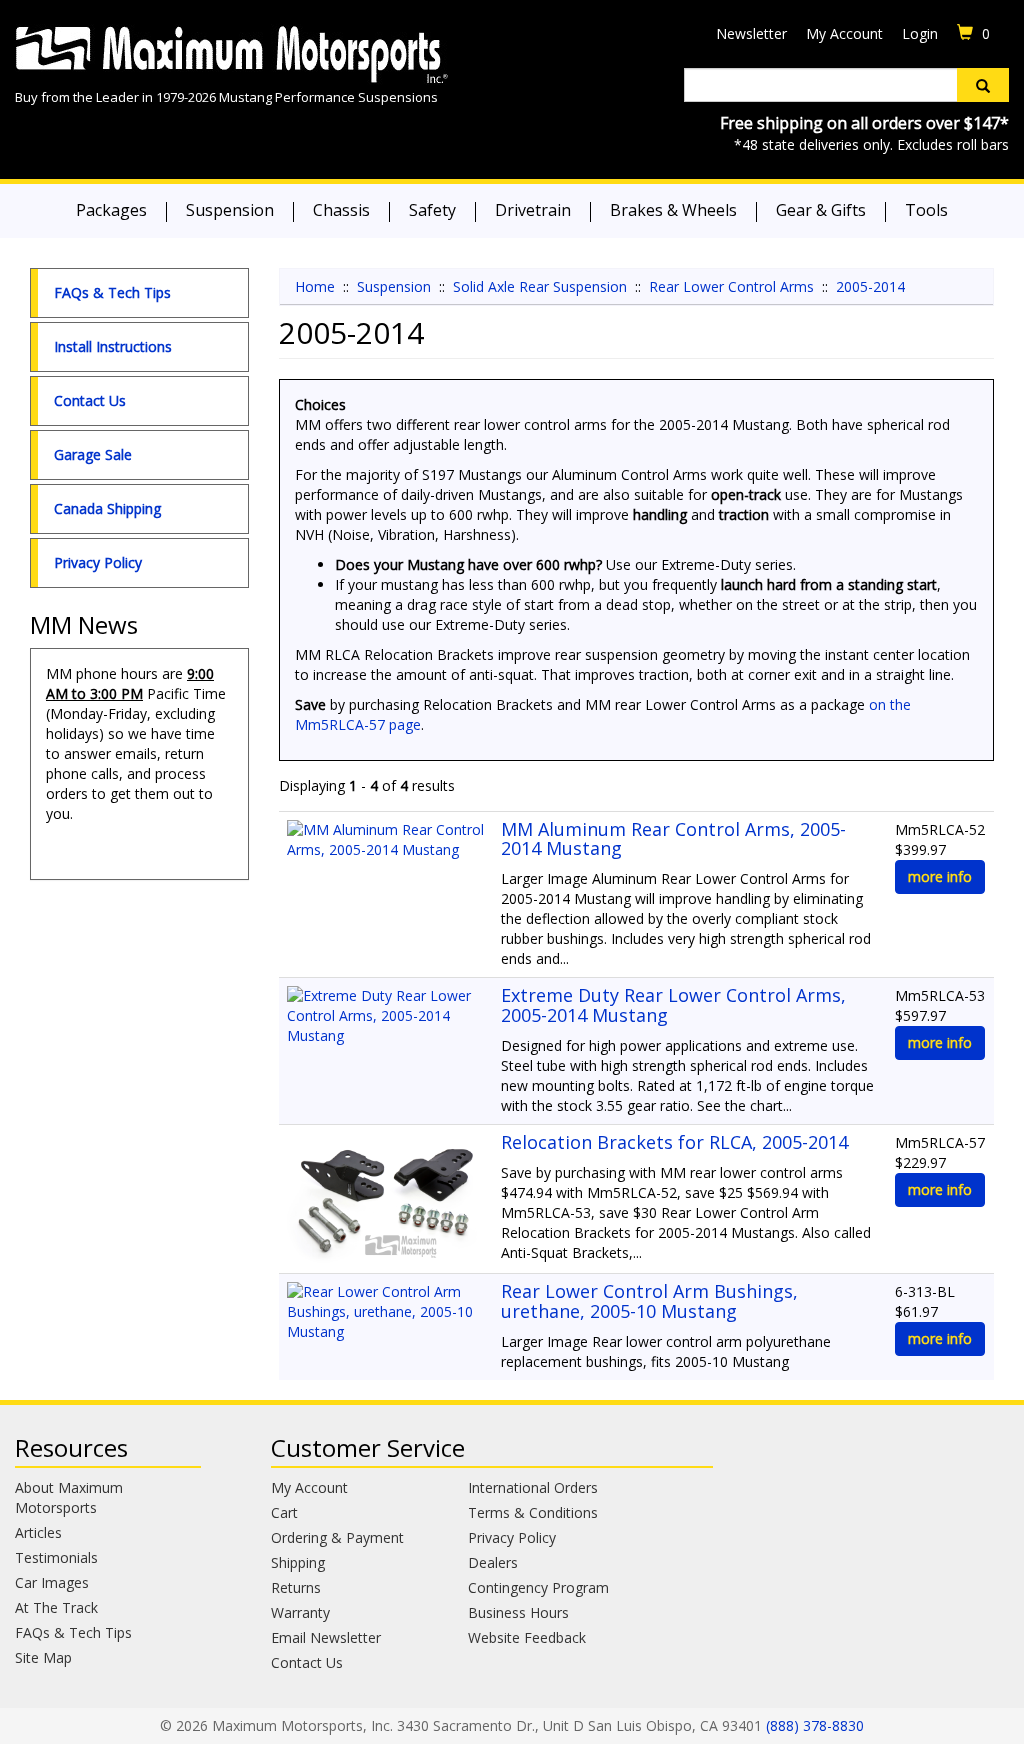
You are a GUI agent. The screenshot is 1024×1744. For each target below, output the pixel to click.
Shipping (298, 1562)
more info (940, 876)
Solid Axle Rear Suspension (540, 286)
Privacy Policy (98, 562)
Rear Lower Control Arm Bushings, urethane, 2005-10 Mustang (649, 1301)
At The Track (56, 1607)
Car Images (52, 1582)
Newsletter (751, 33)
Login (920, 33)
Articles (38, 1532)
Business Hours (518, 1612)
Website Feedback (527, 1637)
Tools (926, 210)
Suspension (230, 210)
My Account (844, 33)
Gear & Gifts (821, 210)
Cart (284, 1512)
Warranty (300, 1612)
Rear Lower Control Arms (731, 286)
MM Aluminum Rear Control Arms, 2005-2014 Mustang (673, 839)
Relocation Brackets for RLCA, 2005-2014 (674, 1142)
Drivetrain (533, 210)
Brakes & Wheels (673, 210)
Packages (111, 210)
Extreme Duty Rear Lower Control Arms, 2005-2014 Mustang (673, 1005)
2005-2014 (870, 286)
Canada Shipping (107, 508)
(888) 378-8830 (815, 1725)
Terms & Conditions (533, 1512)
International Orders (533, 1487)
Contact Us (90, 400)
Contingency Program (538, 1587)
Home (315, 286)
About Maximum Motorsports (69, 1497)
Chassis (341, 210)
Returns (296, 1587)
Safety (432, 210)
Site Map (43, 1657)
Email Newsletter (326, 1637)
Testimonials (56, 1557)
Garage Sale (93, 454)
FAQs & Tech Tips (112, 292)
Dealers (493, 1562)
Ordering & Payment (337, 1537)
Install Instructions (113, 346)
